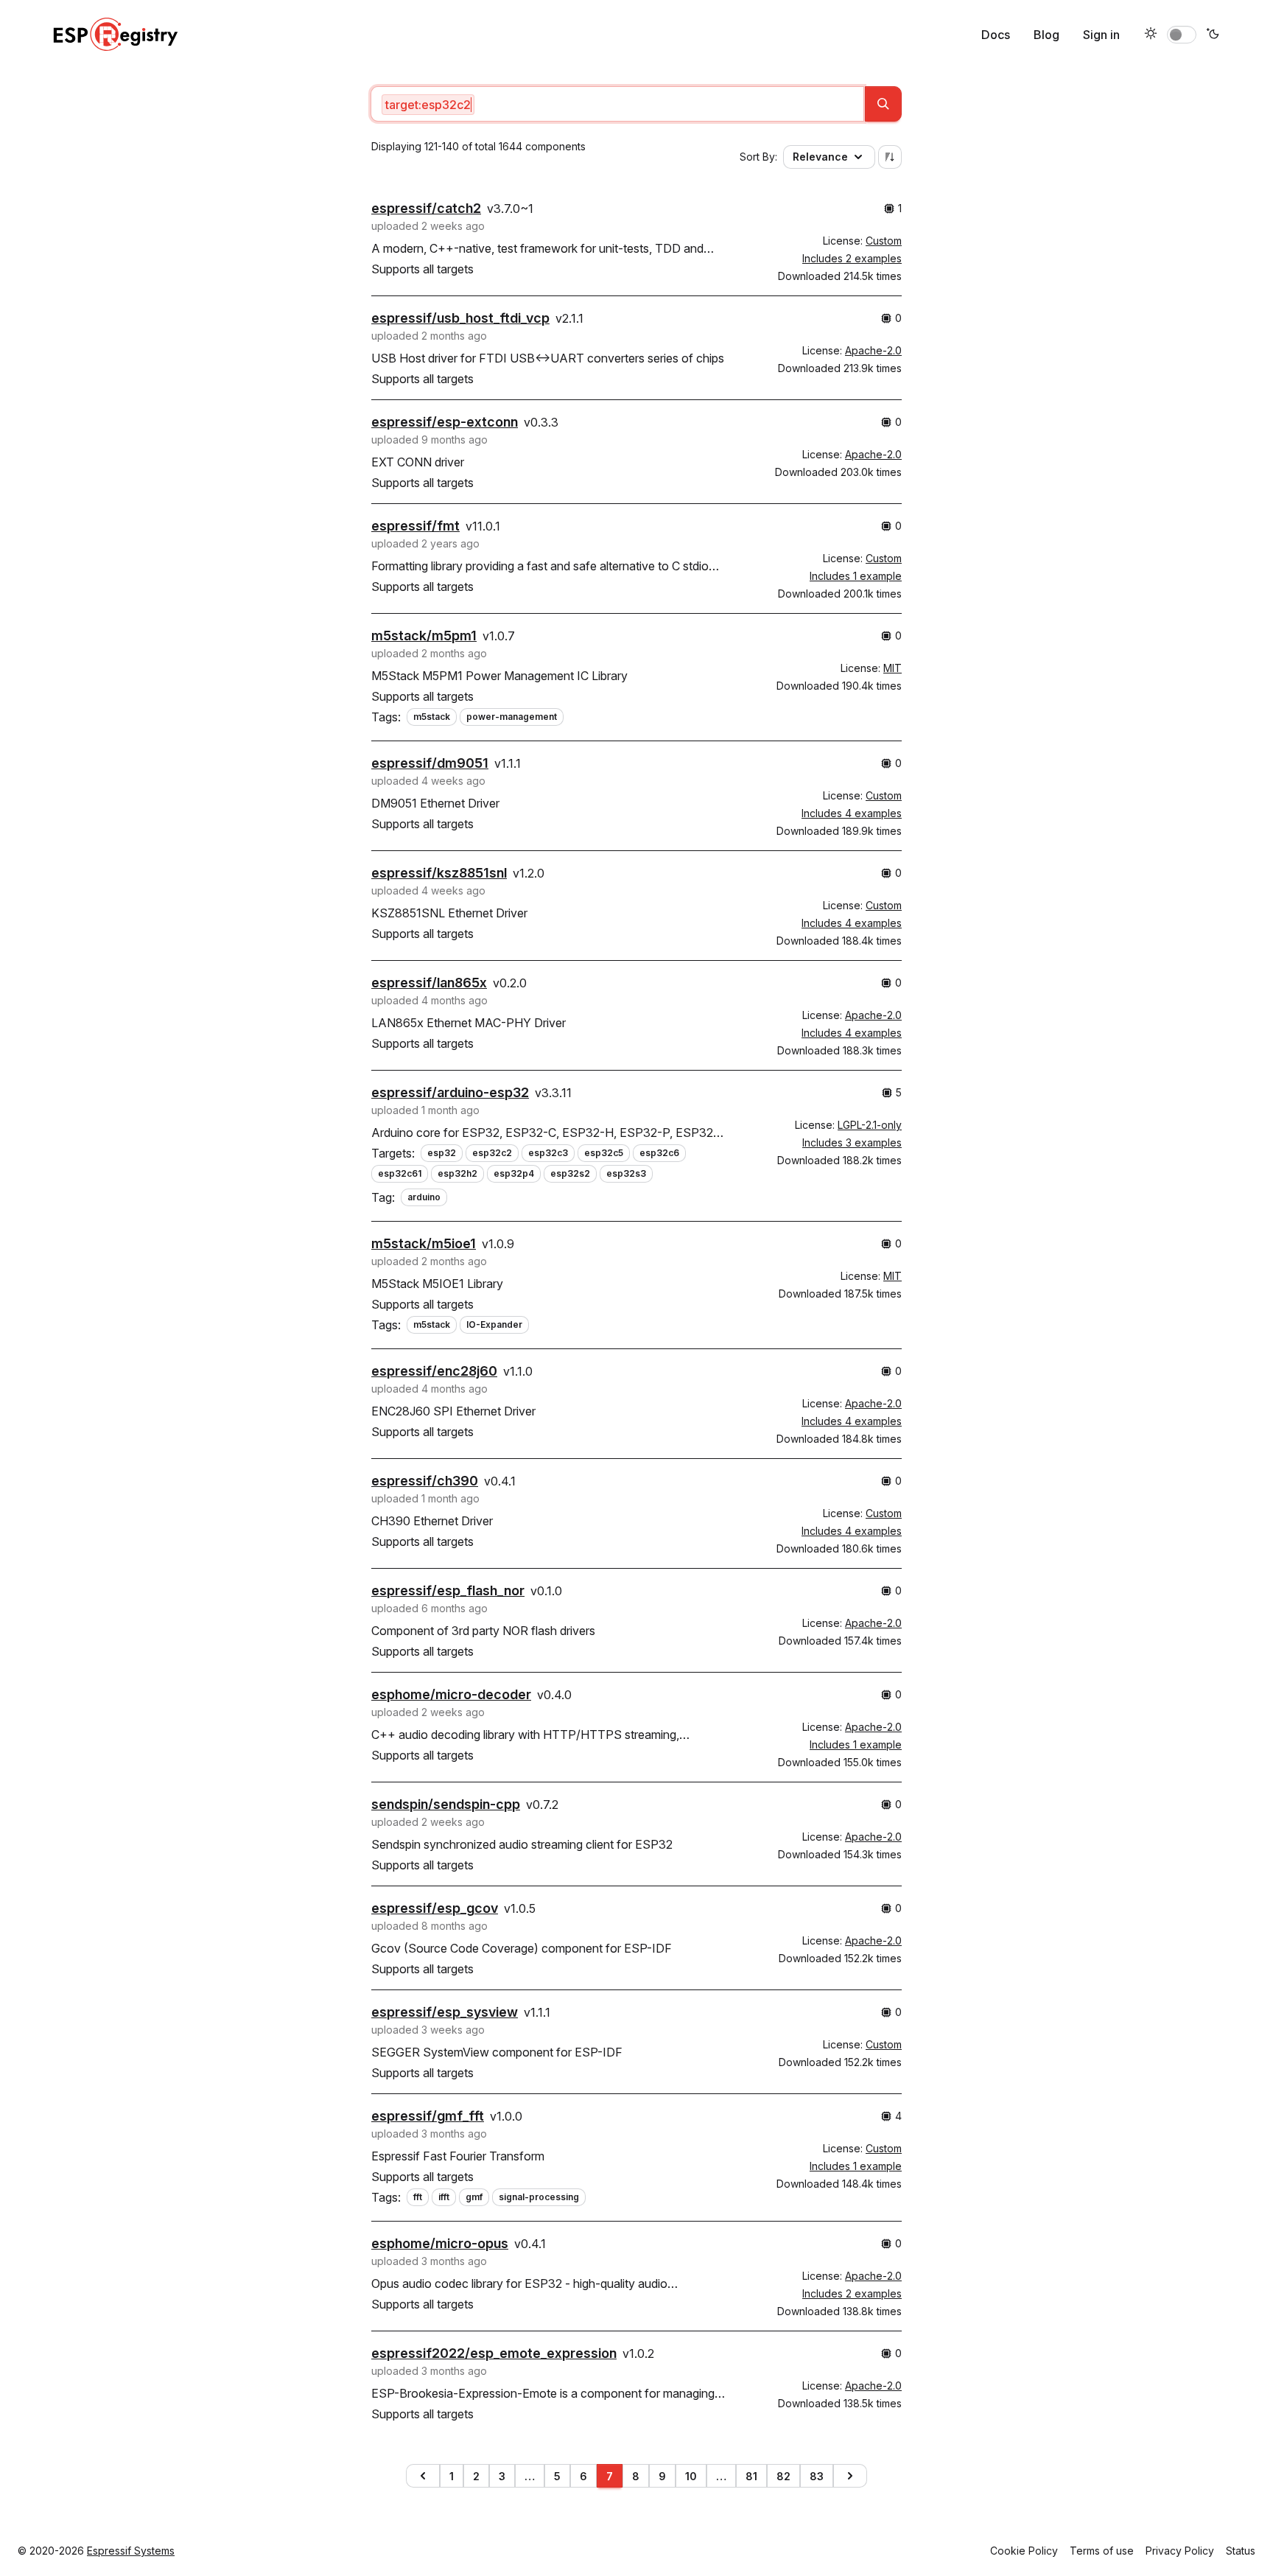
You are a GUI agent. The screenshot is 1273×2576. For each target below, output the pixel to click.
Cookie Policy (1024, 2551)
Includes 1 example (856, 576)
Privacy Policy (1180, 2551)
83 (817, 2476)
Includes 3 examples (852, 1142)
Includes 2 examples (852, 258)
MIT (892, 668)
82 (783, 2476)
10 (691, 2476)
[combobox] (617, 104)
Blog (1046, 35)
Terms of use (1102, 2551)
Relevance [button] (820, 157)
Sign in (1101, 35)
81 (751, 2476)
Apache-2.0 (873, 350)
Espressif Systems (131, 2551)
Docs (996, 35)
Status (1241, 2551)
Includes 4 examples (852, 813)
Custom (884, 241)
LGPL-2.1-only (870, 1125)
